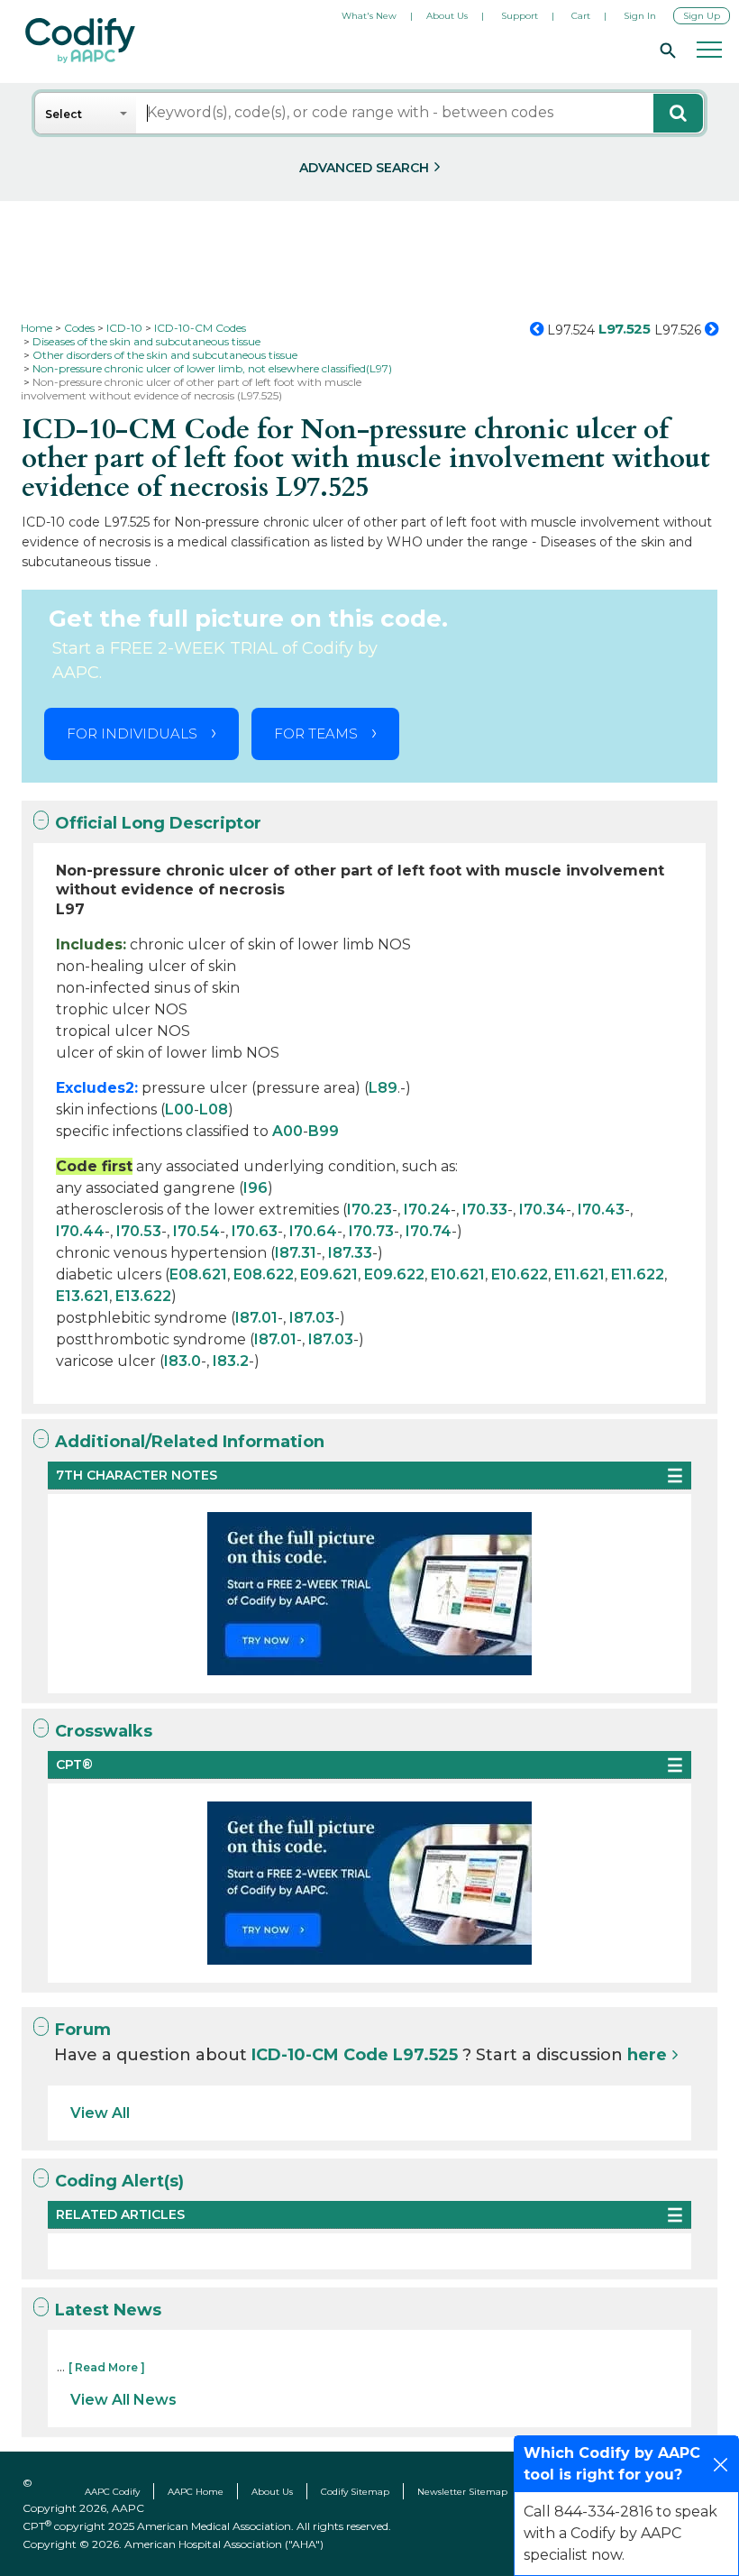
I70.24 (427, 1210)
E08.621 (198, 1274)
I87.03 (312, 1318)
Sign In (640, 16)
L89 (383, 1088)
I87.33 (350, 1253)
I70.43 (601, 1210)
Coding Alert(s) (119, 2181)
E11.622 (638, 1274)
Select (64, 114)
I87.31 (296, 1253)
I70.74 (429, 1231)
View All (100, 2113)
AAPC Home (196, 2492)
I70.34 (543, 1210)
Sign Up (702, 16)
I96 (255, 1188)
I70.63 (255, 1231)
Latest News (108, 2310)
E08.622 (264, 1274)
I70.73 (371, 1231)
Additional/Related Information (190, 1442)
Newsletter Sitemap (462, 2492)
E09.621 (329, 1274)
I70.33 (485, 1210)
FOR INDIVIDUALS (132, 733)
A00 (287, 1131)
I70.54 (196, 1231)
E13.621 (82, 1296)
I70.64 (313, 1231)
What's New (369, 16)
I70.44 (80, 1231)
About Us (447, 16)
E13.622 (143, 1296)
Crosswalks (104, 1731)
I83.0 (182, 1361)
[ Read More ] (107, 2367)
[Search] (665, 50)
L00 (179, 1109)
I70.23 (369, 1210)
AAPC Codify (112, 2492)
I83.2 (231, 1361)
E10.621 (458, 1274)
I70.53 (139, 1231)
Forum (83, 2030)
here (647, 2055)
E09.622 (394, 1274)
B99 (324, 1131)
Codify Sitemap (355, 2492)
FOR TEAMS (316, 733)
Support (520, 16)
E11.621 (579, 1274)
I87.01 (256, 1318)
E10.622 (520, 1274)
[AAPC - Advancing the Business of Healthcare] (80, 41)
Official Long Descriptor (158, 823)
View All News (123, 2400)
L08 (214, 1109)
